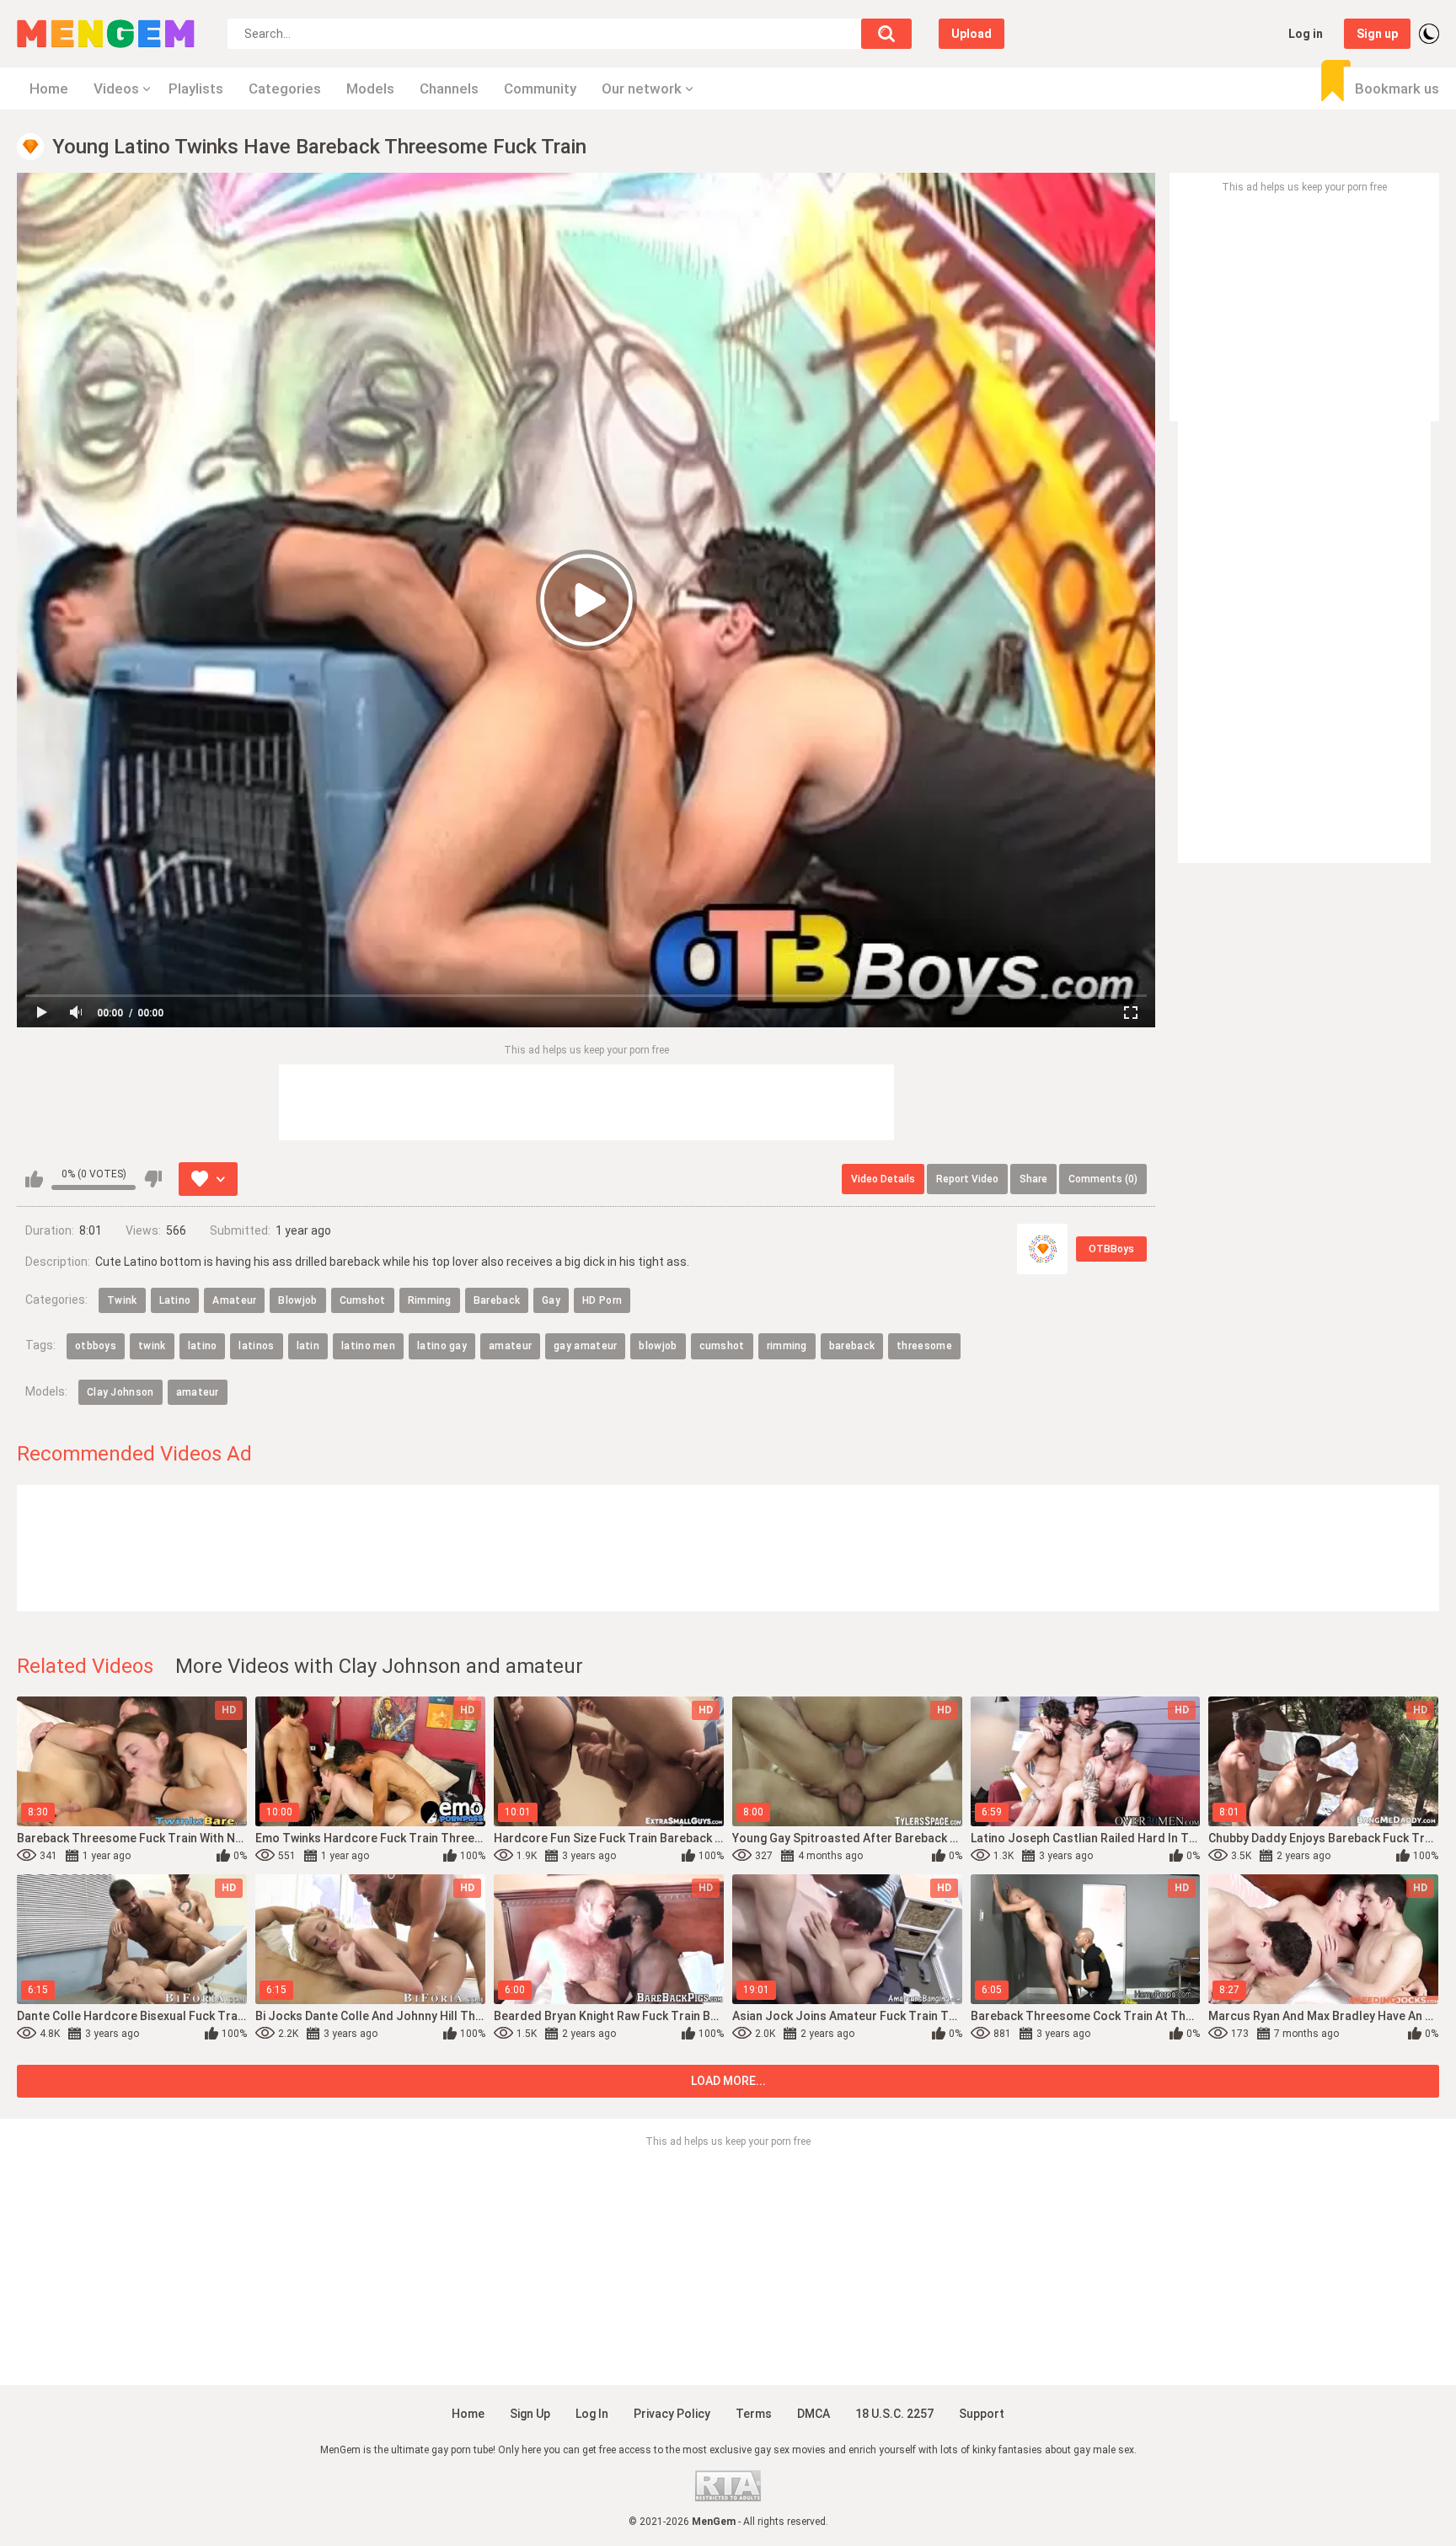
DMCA (814, 2414)
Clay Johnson (120, 1392)
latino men (368, 1346)
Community (540, 88)
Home (49, 88)
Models (370, 88)
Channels (449, 88)
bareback (852, 1346)
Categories (285, 88)
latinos (256, 1346)
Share (1033, 1179)
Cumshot (363, 1300)
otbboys (96, 1346)
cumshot (722, 1346)
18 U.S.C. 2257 (894, 2414)
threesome (924, 1346)
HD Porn (602, 1300)
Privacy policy (672, 2414)
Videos (116, 88)
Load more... (728, 2081)
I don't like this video (153, 1179)
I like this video (34, 1179)
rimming (787, 1346)
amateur (510, 1346)
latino (203, 1346)
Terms (754, 2414)
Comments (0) (1103, 1179)
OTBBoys (1111, 1249)
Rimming (430, 1300)
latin (308, 1346)
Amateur (234, 1300)
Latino (175, 1300)
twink (152, 1346)
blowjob (658, 1346)
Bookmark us (1397, 88)
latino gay (442, 1346)
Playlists (196, 88)
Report (967, 1179)
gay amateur (585, 1346)
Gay (551, 1300)
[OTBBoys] (1042, 1249)
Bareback (497, 1300)
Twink (122, 1300)
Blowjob (297, 1300)
